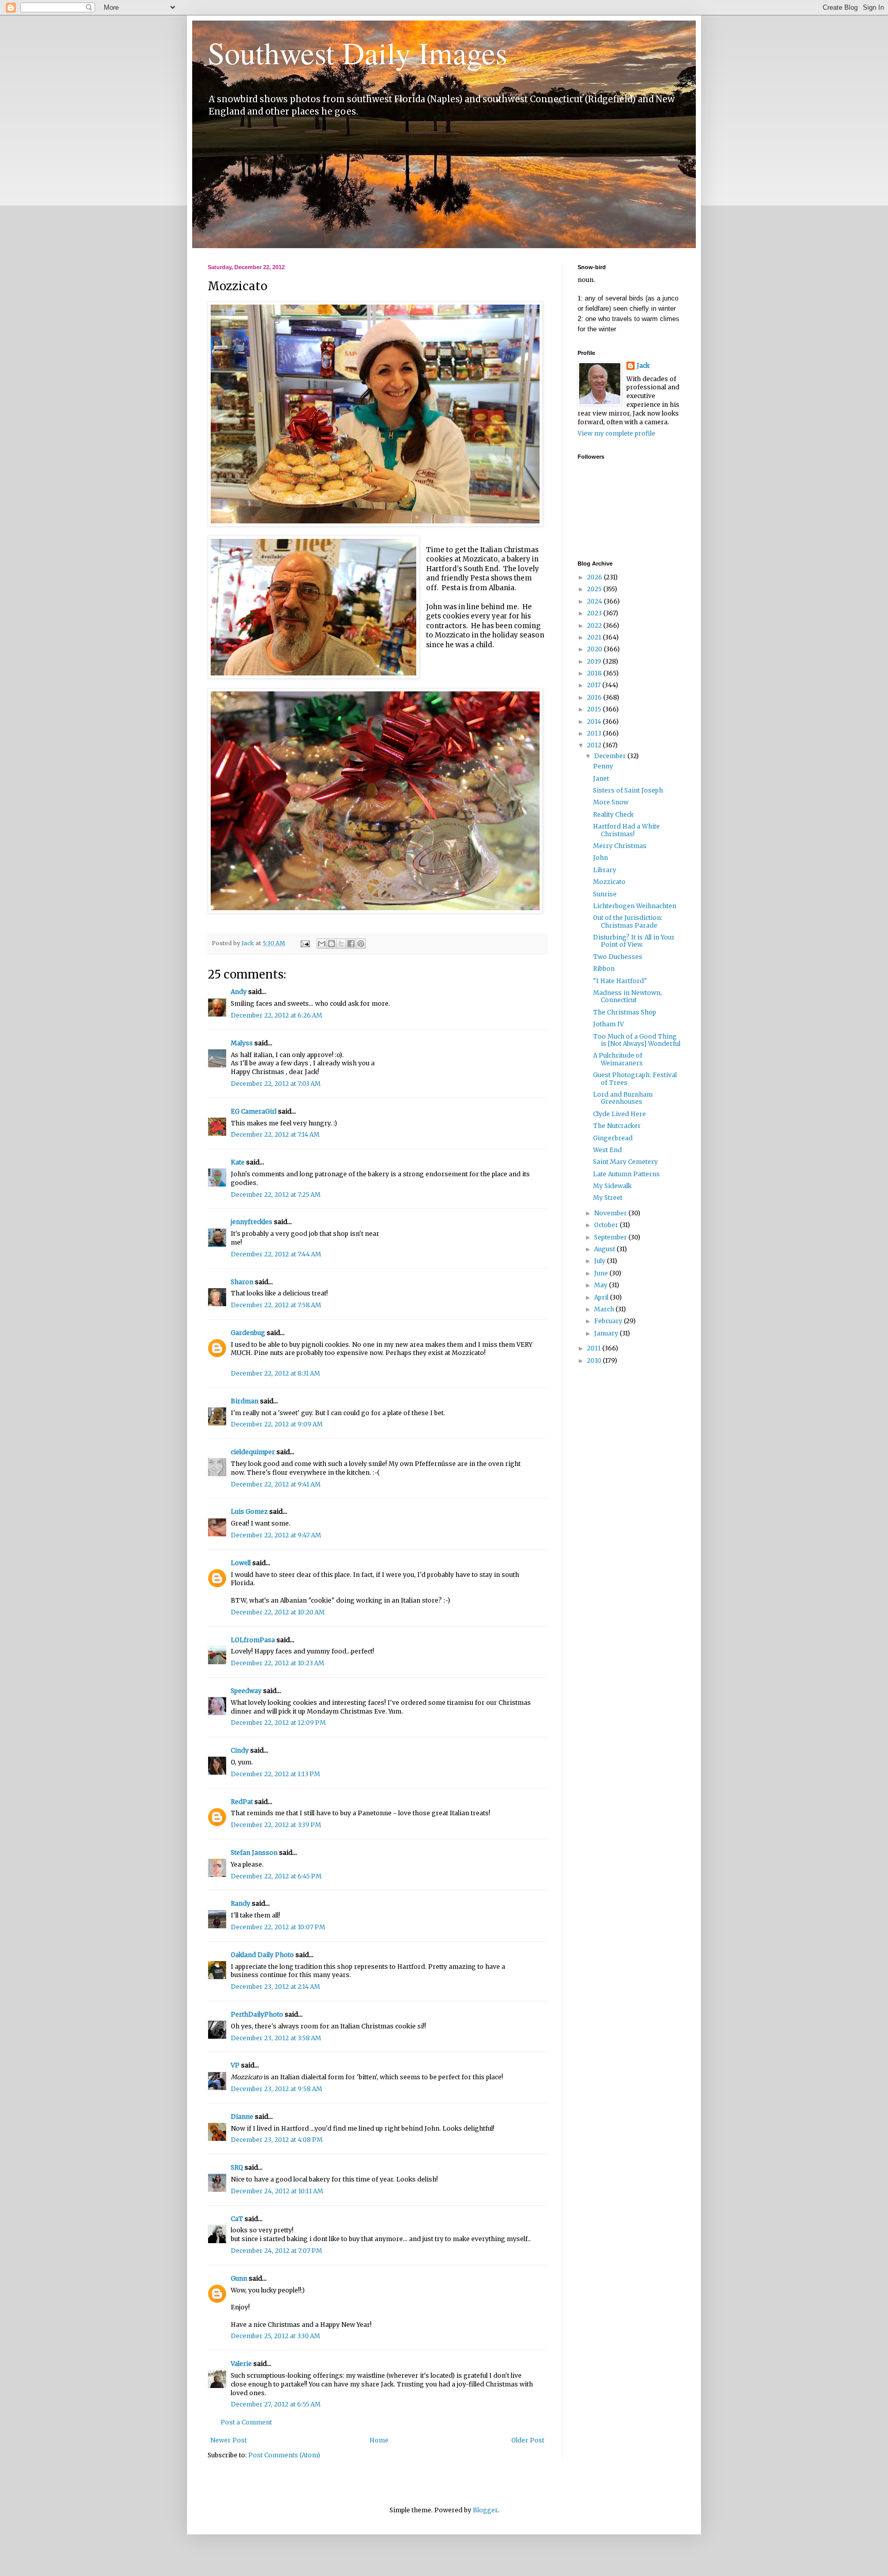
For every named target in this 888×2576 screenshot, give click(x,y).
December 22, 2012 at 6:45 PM (276, 1876)
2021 (595, 637)
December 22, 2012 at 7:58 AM (276, 1305)
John (600, 858)
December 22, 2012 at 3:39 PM (276, 1825)
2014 (595, 721)
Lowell (241, 1563)
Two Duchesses (618, 957)
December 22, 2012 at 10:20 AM (278, 1612)
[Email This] (322, 944)
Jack (643, 365)
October (607, 1225)
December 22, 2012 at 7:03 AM (276, 1084)
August (605, 1249)
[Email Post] (305, 943)
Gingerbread (613, 1138)
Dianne (242, 2117)
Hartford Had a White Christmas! (626, 830)
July (600, 1261)
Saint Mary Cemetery (625, 1162)
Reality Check (613, 814)
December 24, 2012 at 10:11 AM (277, 2191)
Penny (603, 766)
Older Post (528, 2440)
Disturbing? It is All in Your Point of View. (634, 941)
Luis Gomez (249, 1511)
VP (235, 2065)
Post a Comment (246, 2422)
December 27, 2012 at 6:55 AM (276, 2404)
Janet (601, 778)
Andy (239, 992)
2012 (595, 745)
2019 (595, 661)
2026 (595, 577)
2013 (595, 733)
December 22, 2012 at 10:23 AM (277, 1663)
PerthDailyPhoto (257, 2014)
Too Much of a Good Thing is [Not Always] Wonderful (637, 1040)
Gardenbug (248, 1333)
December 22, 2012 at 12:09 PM (278, 1723)
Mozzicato (609, 882)
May (602, 1285)
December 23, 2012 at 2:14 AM (275, 1987)
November (611, 1213)
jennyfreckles (252, 1222)
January (607, 1333)
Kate (238, 1162)
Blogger (485, 2510)
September (611, 1237)
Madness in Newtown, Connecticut (627, 996)
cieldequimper (253, 1452)
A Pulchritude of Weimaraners (618, 1059)
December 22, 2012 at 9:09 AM (277, 1424)
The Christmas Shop (625, 1012)
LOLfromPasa (253, 1640)
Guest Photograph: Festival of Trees (635, 1078)
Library (605, 870)
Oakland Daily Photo (262, 1955)
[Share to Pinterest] (361, 944)
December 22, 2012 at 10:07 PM (278, 1927)
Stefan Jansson (254, 1853)
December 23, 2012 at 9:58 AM (276, 2089)
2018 (595, 673)
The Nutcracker (617, 1126)
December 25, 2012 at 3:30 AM (275, 2336)
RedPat (242, 1802)
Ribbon (604, 969)
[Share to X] (341, 944)
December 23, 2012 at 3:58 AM (276, 2038)
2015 (595, 709)
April (602, 1297)
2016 (595, 697)
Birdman (245, 1401)
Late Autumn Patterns (626, 1174)
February (609, 1321)
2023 (595, 613)
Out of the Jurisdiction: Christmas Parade (628, 921)
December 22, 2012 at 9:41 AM (276, 1484)
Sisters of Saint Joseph (628, 790)
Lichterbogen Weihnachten (635, 906)
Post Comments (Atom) (284, 2455)
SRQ (237, 2167)
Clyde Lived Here (619, 1114)
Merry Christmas (620, 846)
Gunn (239, 2278)
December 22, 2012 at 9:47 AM (276, 1535)
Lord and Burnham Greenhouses (623, 1098)
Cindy (240, 1750)
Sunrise (605, 894)
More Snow (611, 802)
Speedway (246, 1691)
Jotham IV (608, 1024)
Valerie (241, 2364)
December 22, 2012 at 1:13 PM (275, 1774)
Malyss (242, 1043)
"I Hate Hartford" (620, 981)
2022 (595, 625)
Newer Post (228, 2440)
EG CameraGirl (254, 1111)
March (605, 1309)
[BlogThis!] (331, 944)
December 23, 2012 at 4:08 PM (277, 2140)
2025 (595, 589)
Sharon (242, 1282)
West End (607, 1150)
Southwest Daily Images (357, 52)
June (602, 1273)
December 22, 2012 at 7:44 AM (276, 1254)
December (611, 756)
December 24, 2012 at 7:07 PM (276, 2251)
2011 (595, 1348)
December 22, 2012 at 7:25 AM (276, 1195)
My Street (608, 1198)
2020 (595, 649)
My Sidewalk (612, 1186)
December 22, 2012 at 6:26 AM (276, 1015)
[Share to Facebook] (351, 944)
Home (379, 2440)
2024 (595, 601)
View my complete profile (616, 433)
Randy (240, 1903)
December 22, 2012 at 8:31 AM (275, 1373)
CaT (237, 2219)
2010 (595, 1360)
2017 (595, 685)
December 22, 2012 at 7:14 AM (275, 1134)
